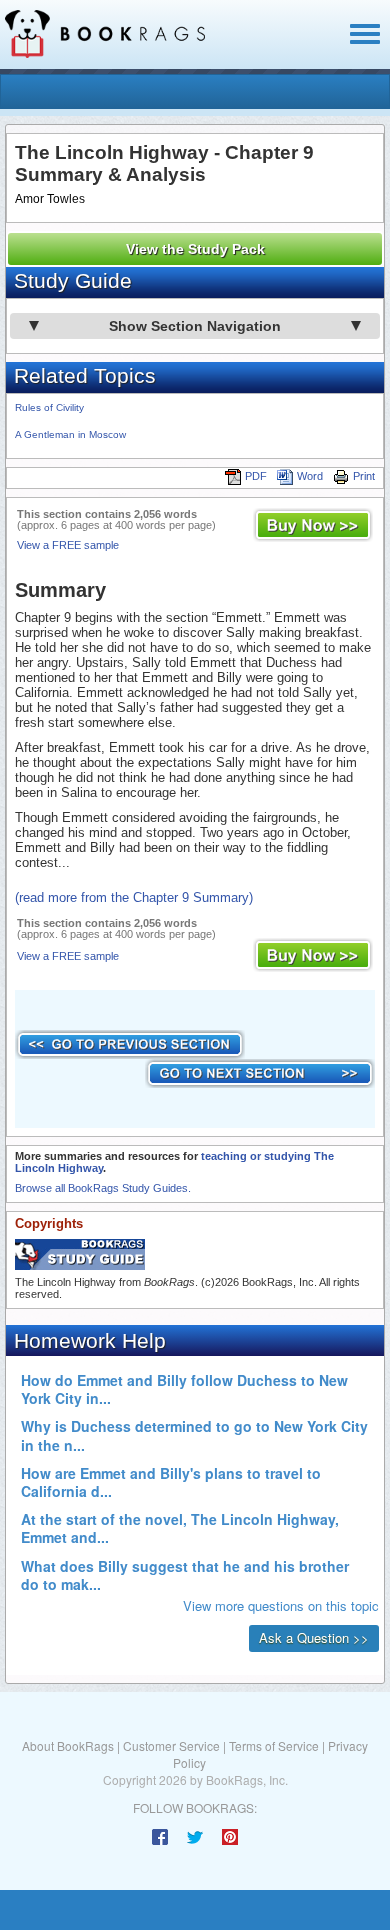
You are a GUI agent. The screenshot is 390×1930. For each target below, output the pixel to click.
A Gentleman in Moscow (70, 434)
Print (364, 476)
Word (310, 476)
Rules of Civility (49, 407)
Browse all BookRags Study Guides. (103, 1188)
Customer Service (171, 1745)
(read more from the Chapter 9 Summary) (134, 897)
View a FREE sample (68, 545)
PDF (256, 476)
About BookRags (68, 1745)
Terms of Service (274, 1745)
